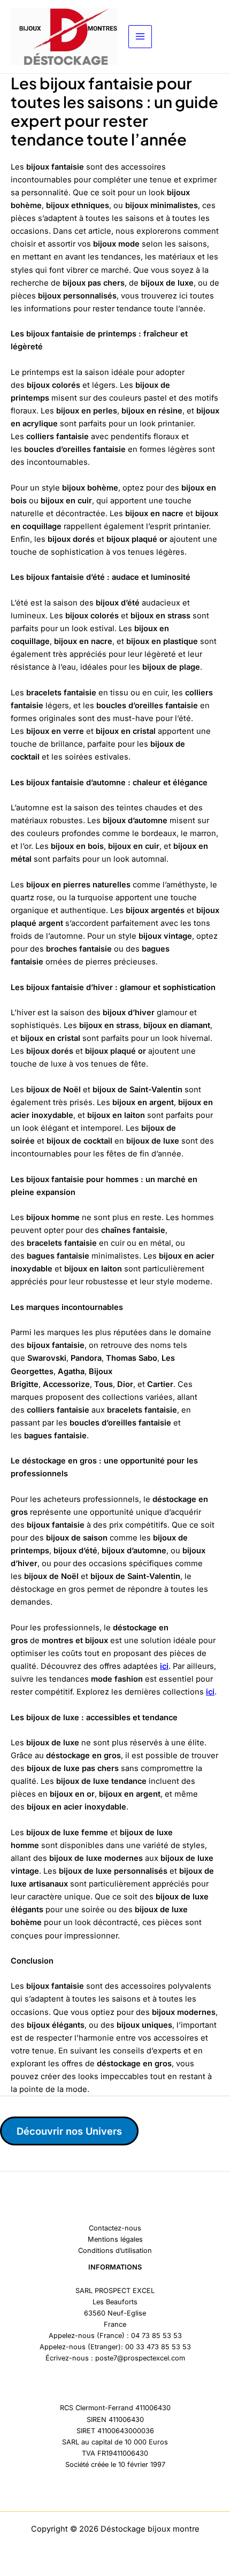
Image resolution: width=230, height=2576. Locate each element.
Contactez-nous (115, 2228)
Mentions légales (115, 2239)
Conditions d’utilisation (115, 2251)
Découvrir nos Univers (69, 2131)
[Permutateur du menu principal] (140, 37)
